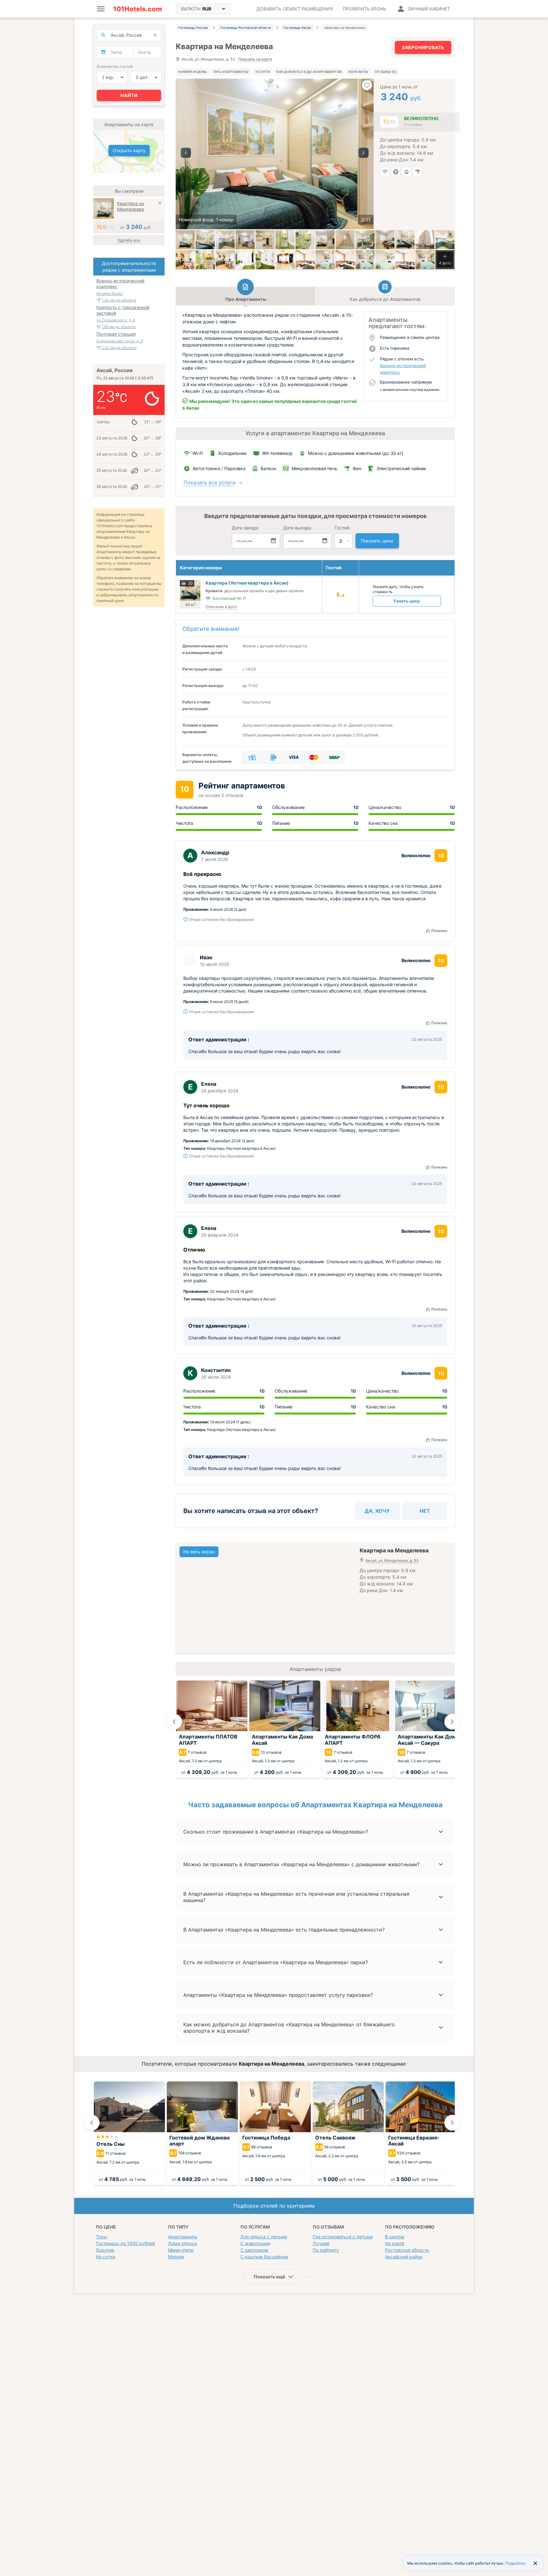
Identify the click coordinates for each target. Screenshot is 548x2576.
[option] (275, 154)
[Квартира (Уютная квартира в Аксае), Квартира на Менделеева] (445, 240)
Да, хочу (377, 1511)
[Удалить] (160, 204)
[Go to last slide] (174, 1722)
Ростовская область (407, 2250)
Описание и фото (221, 607)
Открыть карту (129, 150)
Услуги (262, 72)
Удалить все (129, 240)
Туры (101, 2237)
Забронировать (423, 47)
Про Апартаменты (231, 72)
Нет (425, 1511)
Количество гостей (115, 66)
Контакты (358, 72)
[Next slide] (452, 1722)
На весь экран (199, 1552)
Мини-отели (181, 2250)
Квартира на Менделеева (130, 206)
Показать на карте (255, 59)
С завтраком (254, 2250)
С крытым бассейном (264, 2257)
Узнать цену (407, 601)
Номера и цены (192, 72)
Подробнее (515, 2563)
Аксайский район (404, 2257)
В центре (395, 2237)
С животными (255, 2243)
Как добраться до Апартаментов (309, 72)
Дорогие (105, 2250)
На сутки (105, 2257)
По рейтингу (326, 2250)
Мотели (176, 2257)
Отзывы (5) (386, 72)
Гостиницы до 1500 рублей (125, 2243)
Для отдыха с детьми (264, 2237)
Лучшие (321, 2243)
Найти (129, 95)
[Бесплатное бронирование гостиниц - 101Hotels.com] (138, 9)
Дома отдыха (183, 2243)
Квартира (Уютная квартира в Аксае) (247, 583)
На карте (395, 2243)
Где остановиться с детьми (343, 2237)
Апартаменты (183, 2237)
